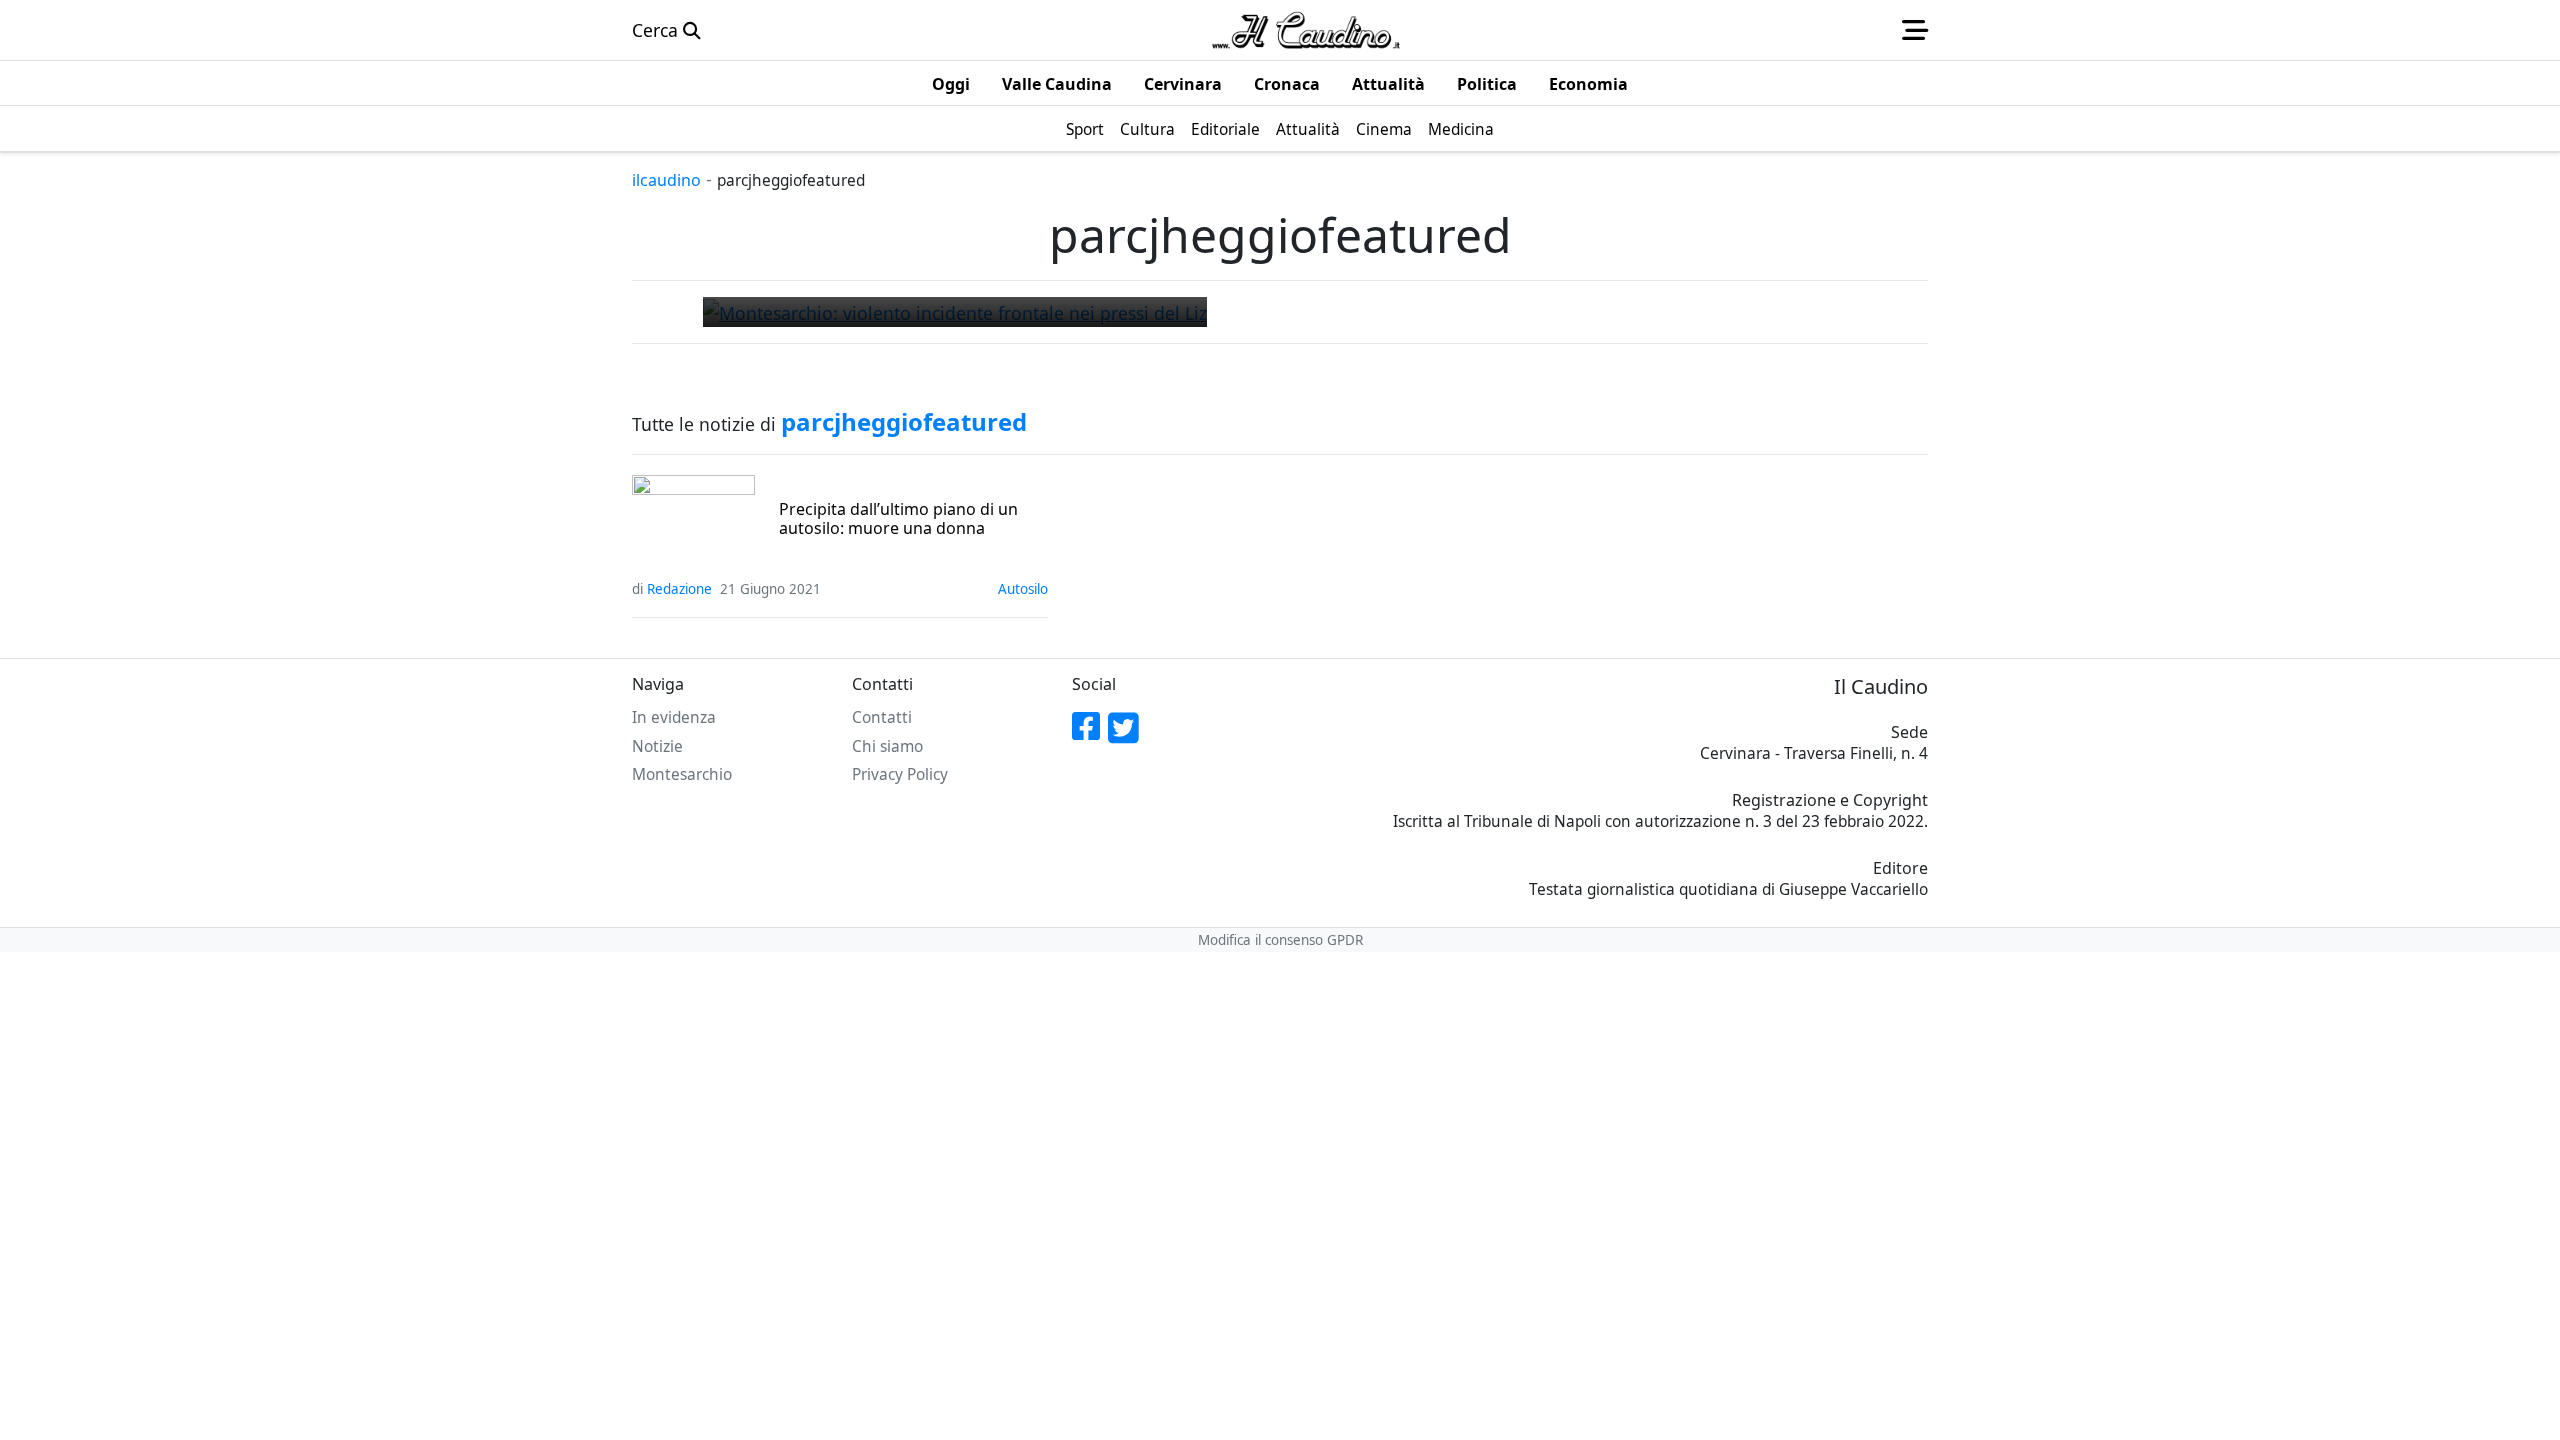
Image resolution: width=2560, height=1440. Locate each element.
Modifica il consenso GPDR (1280, 940)
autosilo (1023, 589)
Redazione (679, 589)
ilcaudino (666, 180)
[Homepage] (1306, 30)
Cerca (657, 30)
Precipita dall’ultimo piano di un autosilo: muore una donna (898, 519)
